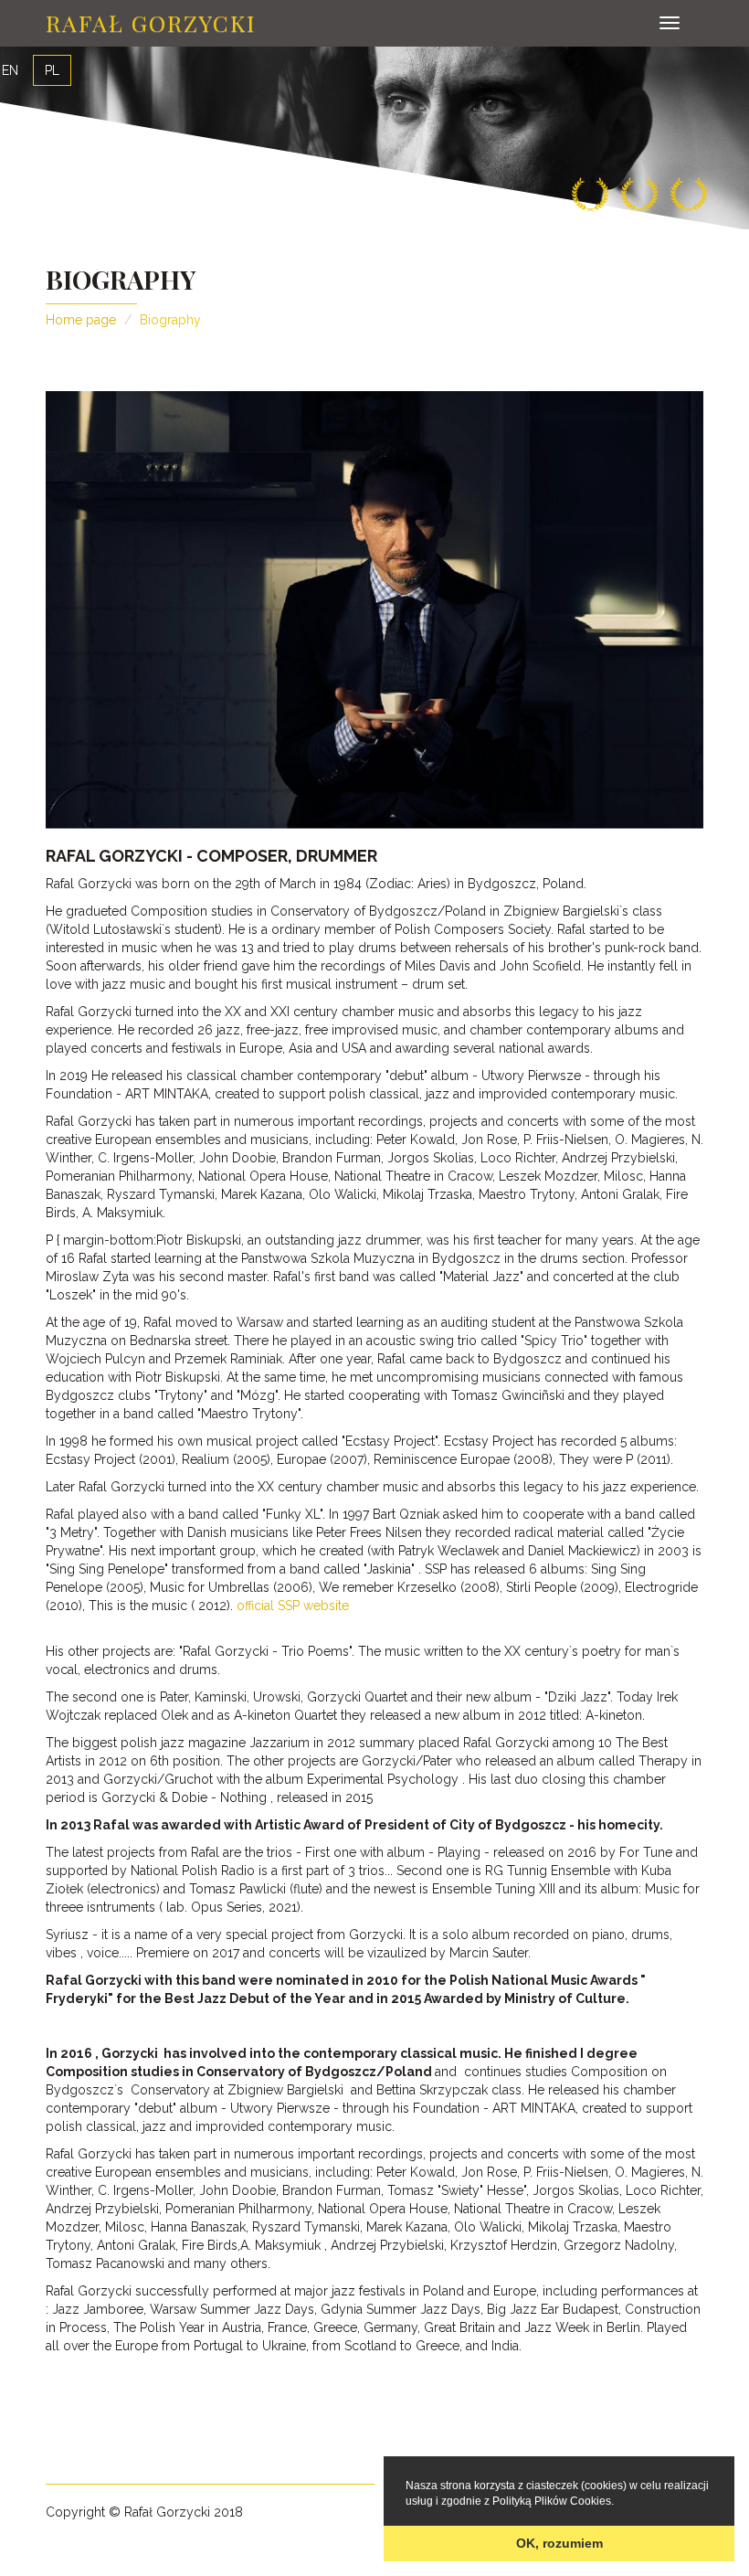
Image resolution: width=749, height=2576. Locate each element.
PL (52, 70)
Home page (81, 320)
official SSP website (293, 1606)
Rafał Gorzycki (151, 22)
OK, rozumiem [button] (559, 2543)
